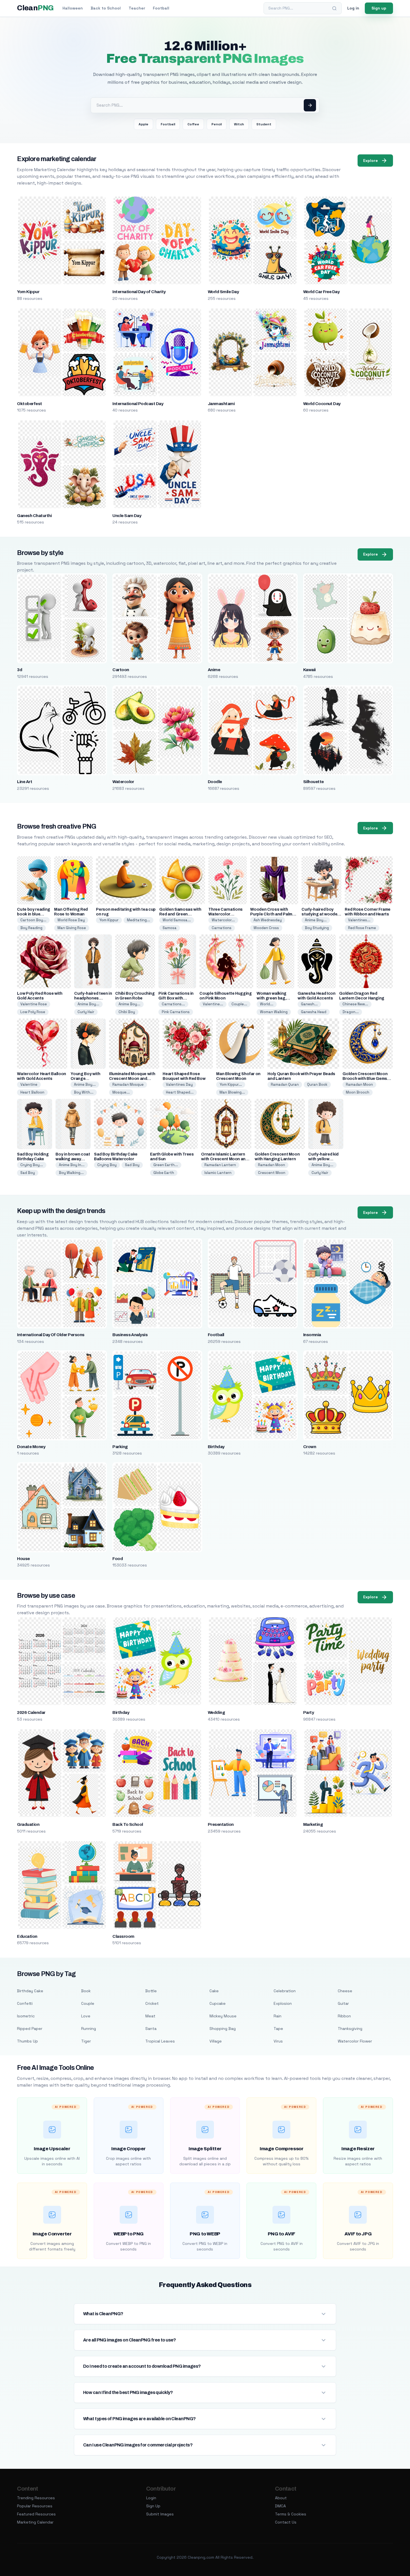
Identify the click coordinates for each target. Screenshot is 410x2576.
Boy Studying (317, 928)
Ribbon (344, 2016)
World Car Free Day (321, 292)
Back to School (106, 8)
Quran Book (317, 1084)
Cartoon (121, 670)
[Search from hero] (310, 105)
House (23, 1559)
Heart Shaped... (180, 1092)
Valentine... (213, 1004)
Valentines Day (179, 1084)
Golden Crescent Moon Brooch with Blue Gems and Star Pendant (365, 1079)
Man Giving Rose (72, 928)
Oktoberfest (29, 404)
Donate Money (31, 1447)
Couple (88, 2003)
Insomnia (312, 1335)
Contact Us (286, 2522)
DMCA (280, 2506)
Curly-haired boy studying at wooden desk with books (321, 914)
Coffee (193, 124)
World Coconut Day (322, 404)
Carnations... (173, 1004)
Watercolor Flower (355, 2041)
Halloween (73, 8)
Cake (214, 1991)
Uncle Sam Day (127, 516)
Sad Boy (28, 1173)
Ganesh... (309, 1004)
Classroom (123, 1936)
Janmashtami (221, 404)
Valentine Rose (34, 1004)
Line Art (25, 782)
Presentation (221, 1824)
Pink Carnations (176, 1012)
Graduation (28, 1824)
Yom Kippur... (231, 1084)
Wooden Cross (266, 928)
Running (89, 2029)
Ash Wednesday (268, 920)
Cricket (152, 2003)
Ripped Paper (30, 2029)
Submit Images (160, 2514)
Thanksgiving (350, 2029)
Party (308, 1712)
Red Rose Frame (362, 928)
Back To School (128, 1824)
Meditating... (138, 920)
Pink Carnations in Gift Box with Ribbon (176, 998)
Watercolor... (223, 920)
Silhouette (313, 782)
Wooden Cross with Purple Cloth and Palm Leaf (271, 914)
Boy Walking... (71, 1173)
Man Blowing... (232, 1092)
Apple (143, 124)
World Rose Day (71, 920)
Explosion (283, 2003)
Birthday (216, 1447)
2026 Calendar (31, 1712)
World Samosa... (177, 920)
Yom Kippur (28, 292)
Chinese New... (355, 1004)
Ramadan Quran (285, 1084)
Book (86, 1991)
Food (118, 1559)
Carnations (222, 928)
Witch (239, 124)
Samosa (170, 928)
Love (86, 2016)
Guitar (343, 2003)
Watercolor (123, 782)
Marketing (313, 1824)
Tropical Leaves (160, 2041)
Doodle (215, 782)
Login (151, 2498)
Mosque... (121, 1092)
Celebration (285, 1991)
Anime (214, 670)
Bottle (151, 1991)
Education (27, 1936)
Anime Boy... (316, 920)
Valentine (29, 1084)
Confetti (25, 2003)
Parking (120, 1447)
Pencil (217, 124)
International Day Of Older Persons (51, 1335)
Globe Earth (164, 1173)
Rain (278, 2016)
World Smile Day (223, 292)
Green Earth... (166, 1165)
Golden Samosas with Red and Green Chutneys (180, 914)
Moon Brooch (358, 1092)
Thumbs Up (27, 2041)
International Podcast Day (138, 404)
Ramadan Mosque (128, 1084)
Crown (310, 1447)
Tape (278, 2029)
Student (264, 124)
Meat (150, 2016)
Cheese (345, 1991)
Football (161, 8)
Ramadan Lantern (220, 1165)
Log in (353, 8)
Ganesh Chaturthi (34, 516)
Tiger (86, 2041)
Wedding (216, 1712)
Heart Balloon (32, 1092)
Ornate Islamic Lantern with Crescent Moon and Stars (224, 1159)
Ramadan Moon (359, 1084)
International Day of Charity (139, 292)
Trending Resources (36, 2498)
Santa (151, 2029)
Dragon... (351, 1012)
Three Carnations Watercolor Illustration (225, 914)
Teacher (137, 8)
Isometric (26, 2016)
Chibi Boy (127, 1012)
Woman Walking (274, 1012)
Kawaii (309, 670)
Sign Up (153, 2506)
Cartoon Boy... (33, 920)
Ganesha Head (314, 1012)
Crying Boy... (32, 1165)
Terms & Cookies (291, 2514)
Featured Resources (36, 2514)
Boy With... (84, 1092)
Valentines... (359, 920)
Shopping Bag (223, 2029)
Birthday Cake (30, 1991)
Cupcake (218, 2003)
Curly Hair (86, 1012)
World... (267, 1004)
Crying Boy (107, 1165)
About (281, 2498)
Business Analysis (130, 1335)
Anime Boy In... (72, 1165)
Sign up (379, 8)
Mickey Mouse (223, 2016)
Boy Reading (31, 928)
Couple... (239, 1004)
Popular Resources (35, 2506)
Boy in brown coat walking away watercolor (73, 1159)
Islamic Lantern (218, 1173)
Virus (278, 2041)
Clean (35, 8)
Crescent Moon (272, 1173)
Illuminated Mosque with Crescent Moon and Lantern (132, 1079)
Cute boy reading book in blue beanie (33, 914)
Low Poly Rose (33, 1012)
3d (20, 670)
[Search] (334, 8)
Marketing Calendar (35, 2522)
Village (216, 2041)
